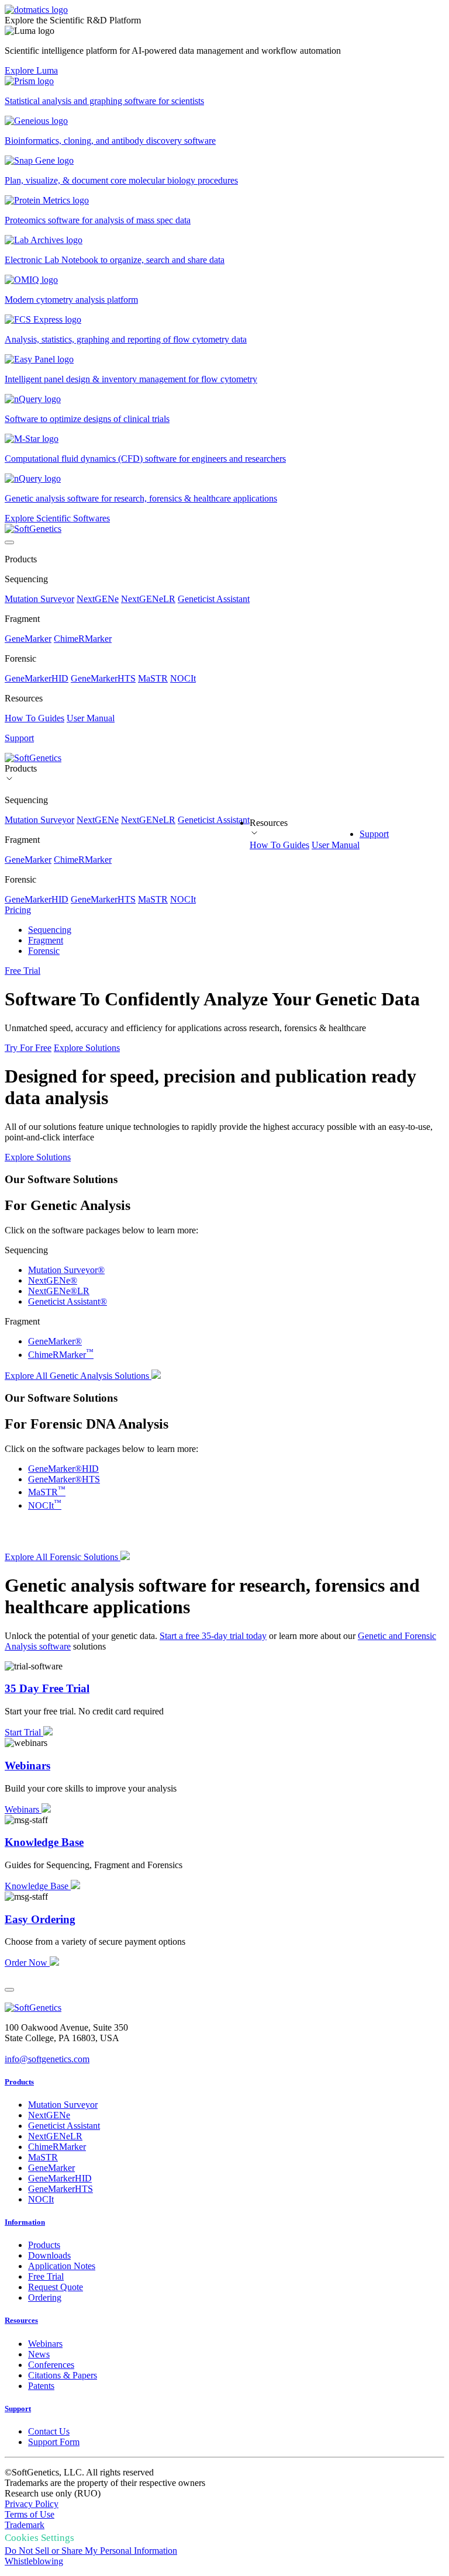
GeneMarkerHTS (103, 678)
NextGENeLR (148, 599)
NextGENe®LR (59, 1291)
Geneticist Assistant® (68, 1301)
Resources (21, 2320)
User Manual (91, 718)
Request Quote (56, 2287)
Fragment (46, 940)
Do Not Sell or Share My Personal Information (91, 2551)
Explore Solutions (87, 1048)
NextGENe (98, 599)
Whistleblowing (34, 2561)
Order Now (27, 1963)
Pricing (18, 910)
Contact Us (49, 2431)
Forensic (44, 951)
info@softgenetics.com (47, 2059)
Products (19, 2082)
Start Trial (24, 1732)
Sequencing (50, 930)
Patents (41, 2386)
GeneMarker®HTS (64, 1479)
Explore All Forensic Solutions (63, 1557)
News (39, 2354)
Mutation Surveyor (39, 599)
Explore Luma (31, 70)
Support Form (54, 2442)
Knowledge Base (44, 1842)
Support (374, 834)
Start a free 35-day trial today (213, 1636)
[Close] (9, 1990)
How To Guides (34, 718)
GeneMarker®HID (63, 1469)
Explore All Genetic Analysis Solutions (78, 1376)
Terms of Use (30, 2514)
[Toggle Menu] (9, 542)
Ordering (45, 2297)
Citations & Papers (63, 2375)
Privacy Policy (32, 2504)
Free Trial (23, 971)
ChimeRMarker (83, 639)
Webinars (27, 1766)
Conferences (51, 2365)
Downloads (49, 2255)
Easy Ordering (40, 1919)
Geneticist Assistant (214, 599)
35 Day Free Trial (47, 1688)
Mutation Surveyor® (66, 1270)
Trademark (25, 2525)
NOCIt (183, 678)
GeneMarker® (55, 1341)
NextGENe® (53, 1280)
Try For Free (28, 1048)
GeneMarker (28, 639)
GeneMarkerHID (37, 678)
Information (25, 2222)
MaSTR (153, 678)
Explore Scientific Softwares (57, 518)
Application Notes (62, 2266)
